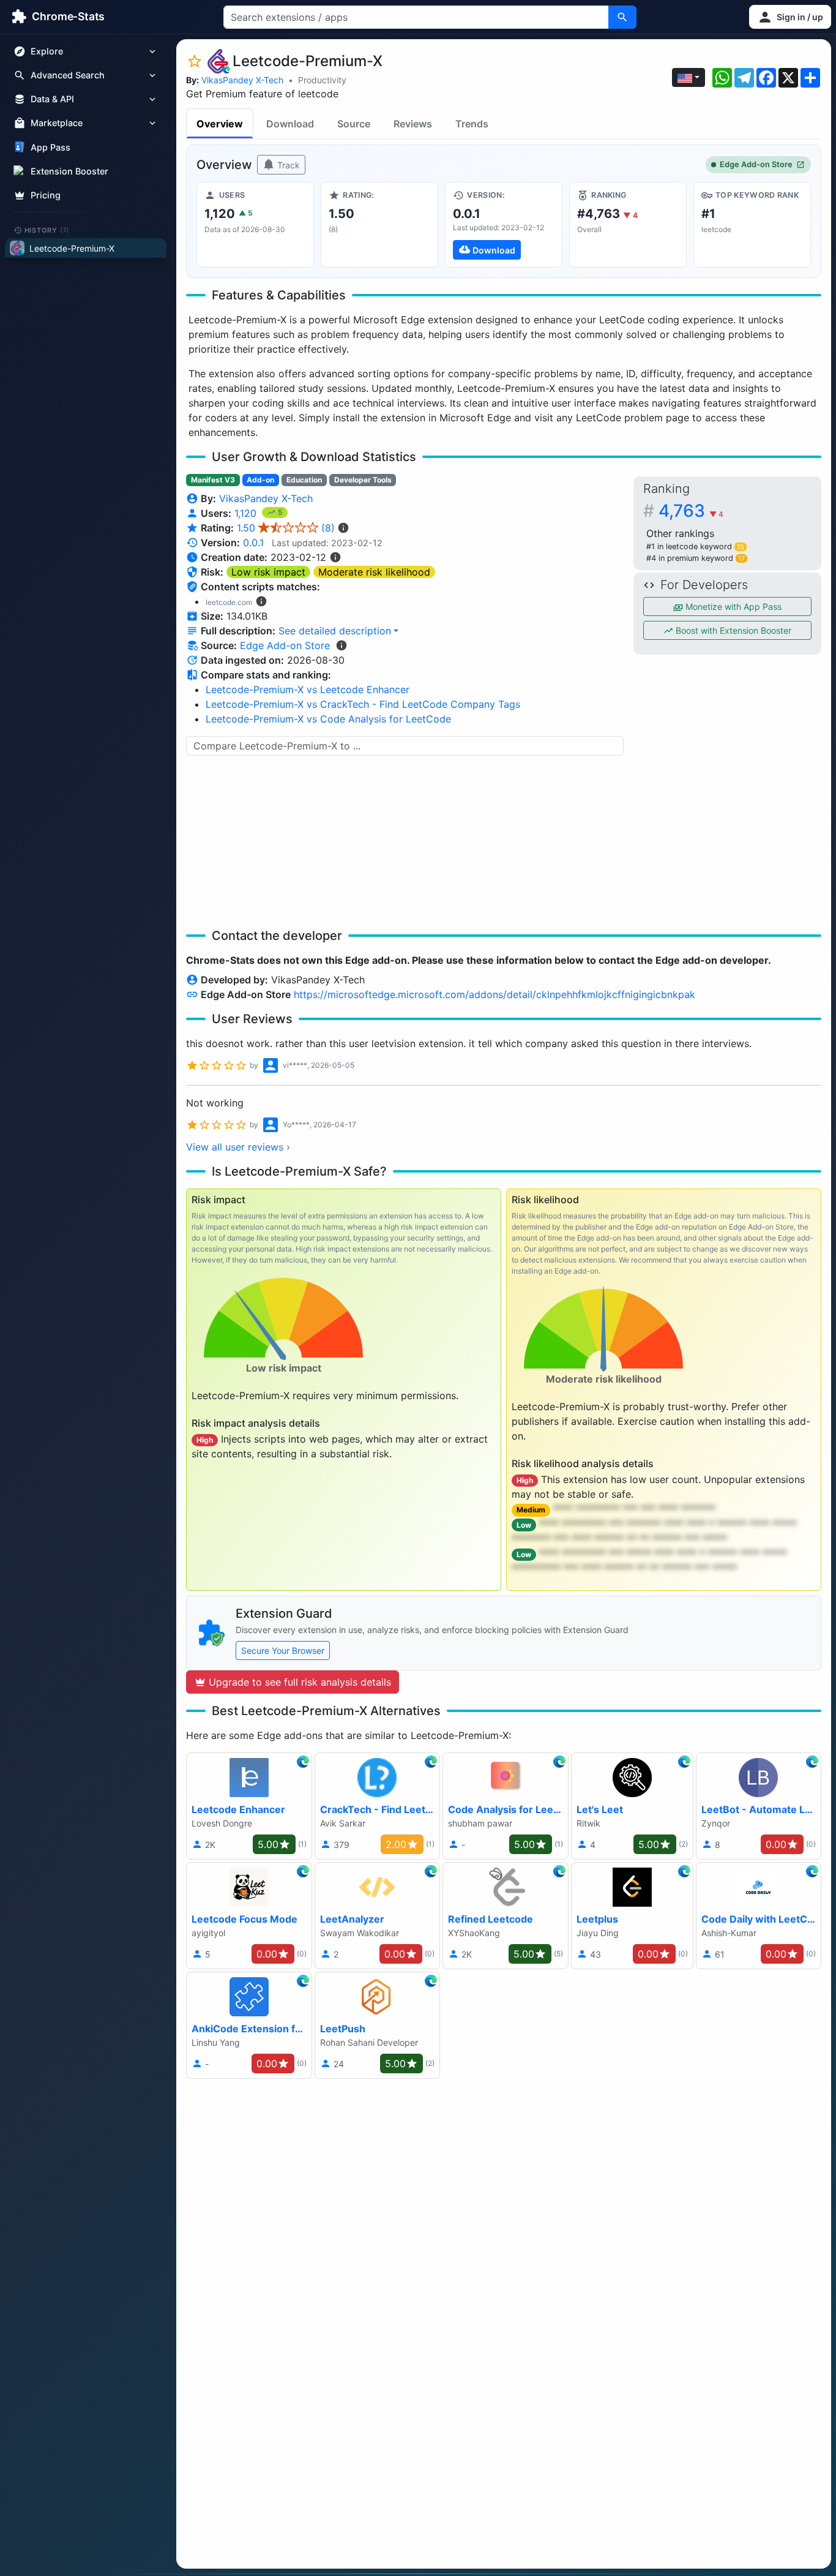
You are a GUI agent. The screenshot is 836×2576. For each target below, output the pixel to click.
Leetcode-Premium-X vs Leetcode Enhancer (308, 689)
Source (354, 124)
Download (290, 124)
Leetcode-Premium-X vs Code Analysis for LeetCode (328, 719)
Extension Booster (69, 171)
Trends (472, 124)
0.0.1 (253, 543)
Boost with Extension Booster (732, 630)
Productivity (322, 80)
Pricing (46, 195)
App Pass (50, 147)
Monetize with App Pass (732, 606)
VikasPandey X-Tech (242, 80)
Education (304, 480)
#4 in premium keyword (696, 558)
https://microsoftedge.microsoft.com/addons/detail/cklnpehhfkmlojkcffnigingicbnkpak (495, 994)
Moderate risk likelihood (374, 572)
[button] (790, 17)
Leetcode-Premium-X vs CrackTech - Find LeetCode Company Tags (363, 704)
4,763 (691, 511)
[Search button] (622, 17)
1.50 (286, 528)
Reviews (413, 124)
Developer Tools (363, 480)
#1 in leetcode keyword (695, 546)
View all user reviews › (238, 1147)
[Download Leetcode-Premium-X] (504, 225)
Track (287, 165)
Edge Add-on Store (756, 164)
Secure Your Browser (283, 1650)
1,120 (247, 513)
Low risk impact (268, 572)
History (47, 230)
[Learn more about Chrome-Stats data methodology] (341, 645)
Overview (220, 124)
